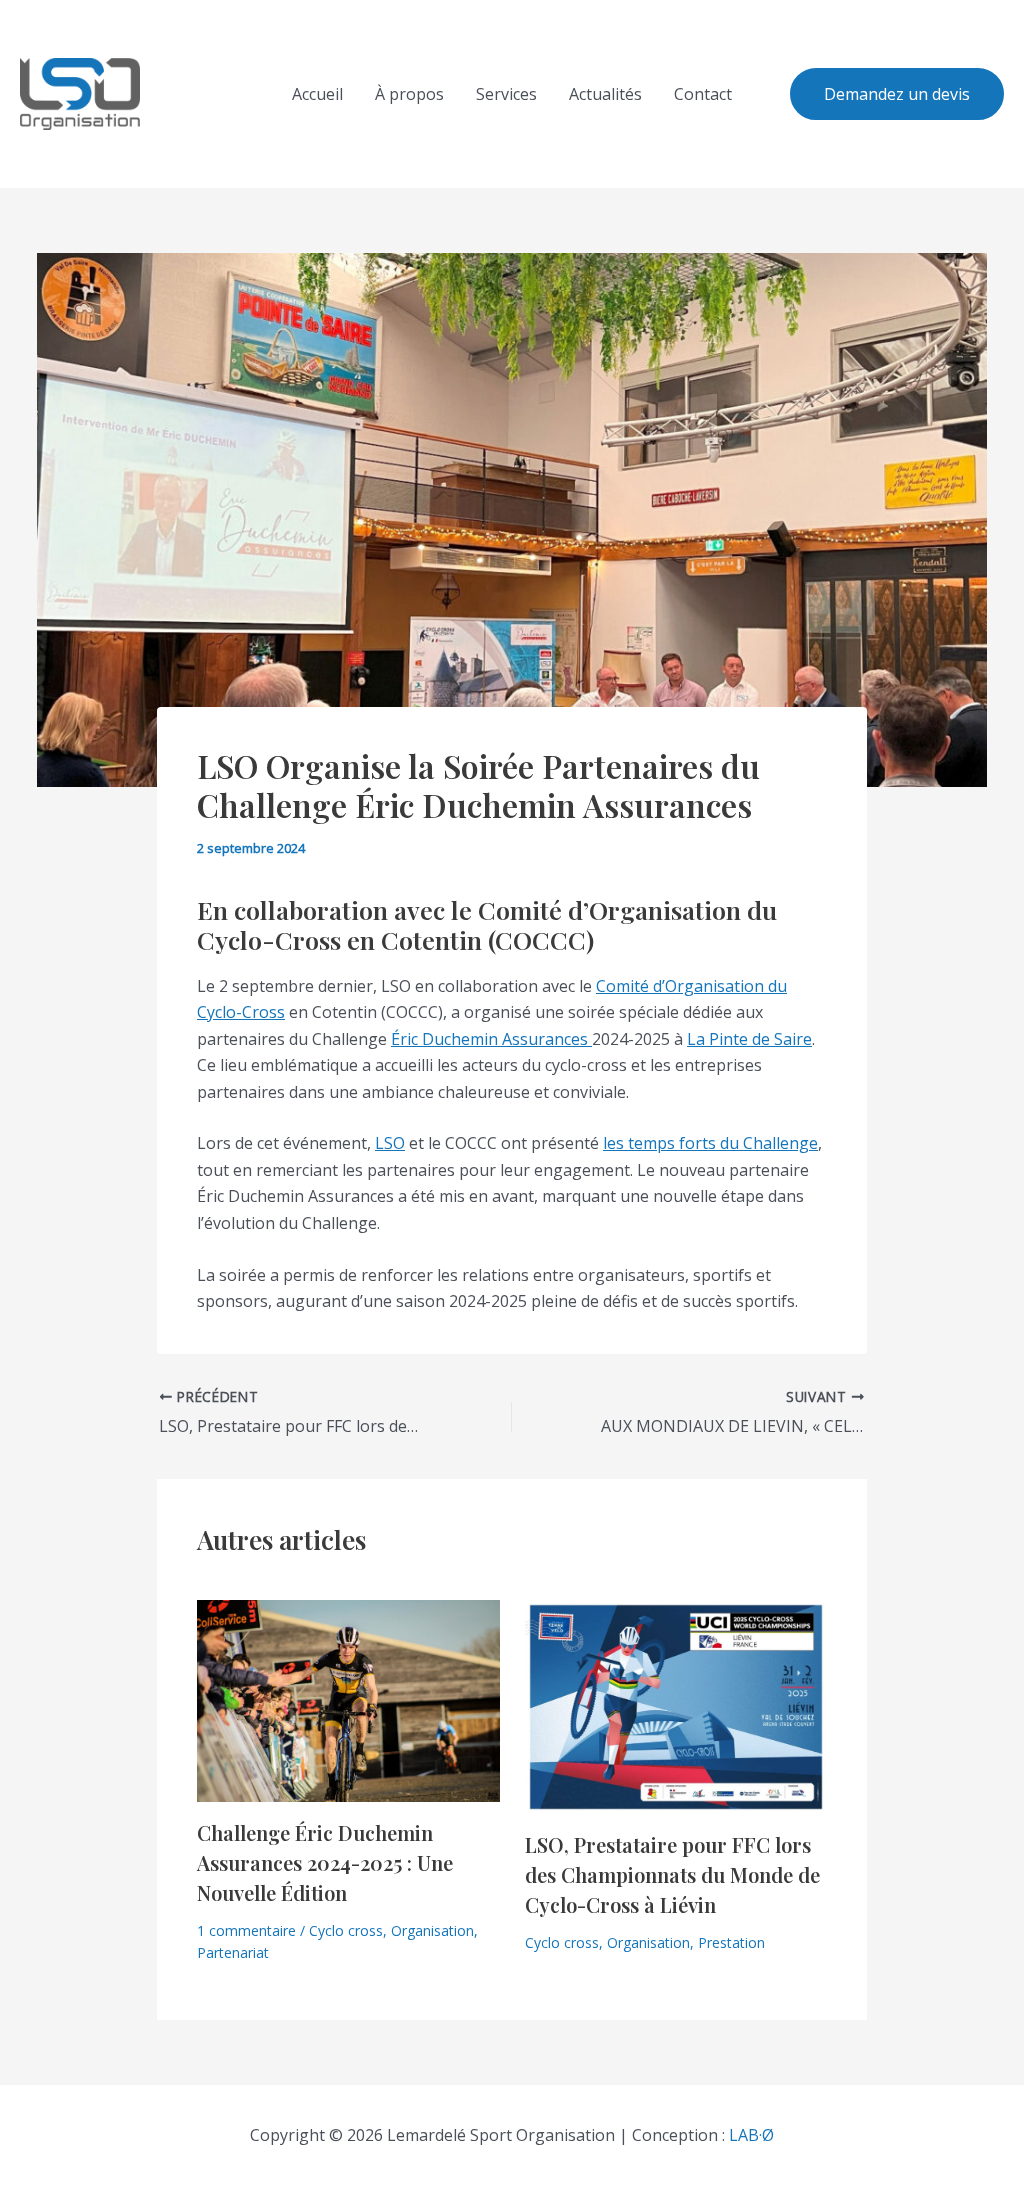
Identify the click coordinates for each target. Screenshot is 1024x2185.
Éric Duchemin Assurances (491, 1039)
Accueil (317, 94)
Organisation (432, 1930)
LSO (390, 1143)
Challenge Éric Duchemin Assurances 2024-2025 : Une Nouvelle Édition (325, 1862)
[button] (897, 94)
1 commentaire (246, 1930)
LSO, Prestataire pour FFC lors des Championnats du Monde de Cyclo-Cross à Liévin (672, 1874)
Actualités (605, 94)
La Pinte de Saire (749, 1039)
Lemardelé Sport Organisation (195, 94)
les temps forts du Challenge (710, 1143)
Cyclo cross (346, 1930)
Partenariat (233, 1952)
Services (506, 94)
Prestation (731, 1942)
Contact (703, 94)
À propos (409, 94)
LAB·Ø (751, 2135)
